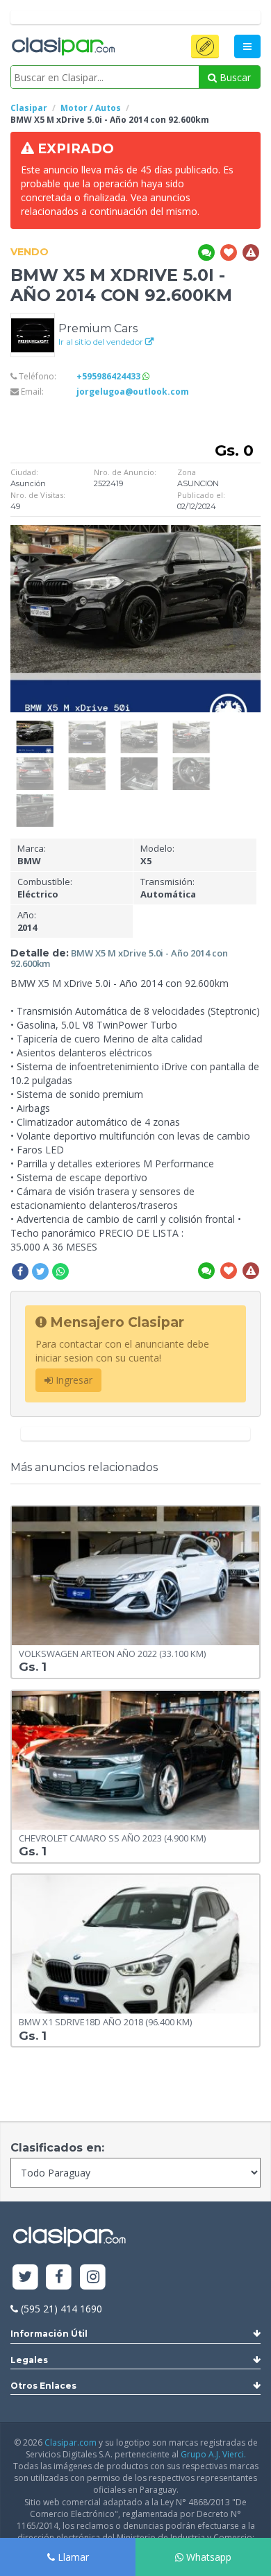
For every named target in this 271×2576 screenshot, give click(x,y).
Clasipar (29, 108)
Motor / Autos (91, 108)
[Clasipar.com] (63, 47)
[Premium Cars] (33, 334)
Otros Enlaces (43, 2386)
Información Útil (49, 2334)
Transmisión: (168, 888)
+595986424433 (109, 376)
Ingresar (73, 1380)
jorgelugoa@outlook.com (133, 392)
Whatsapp (207, 2557)
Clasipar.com (71, 2442)
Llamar (72, 2557)
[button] (205, 46)
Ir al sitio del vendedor (102, 342)
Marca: (32, 855)
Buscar (234, 77)
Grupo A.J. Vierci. (213, 2454)
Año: (27, 921)
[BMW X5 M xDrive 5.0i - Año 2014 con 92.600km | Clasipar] (35, 727)
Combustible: (45, 888)
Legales (29, 2360)
